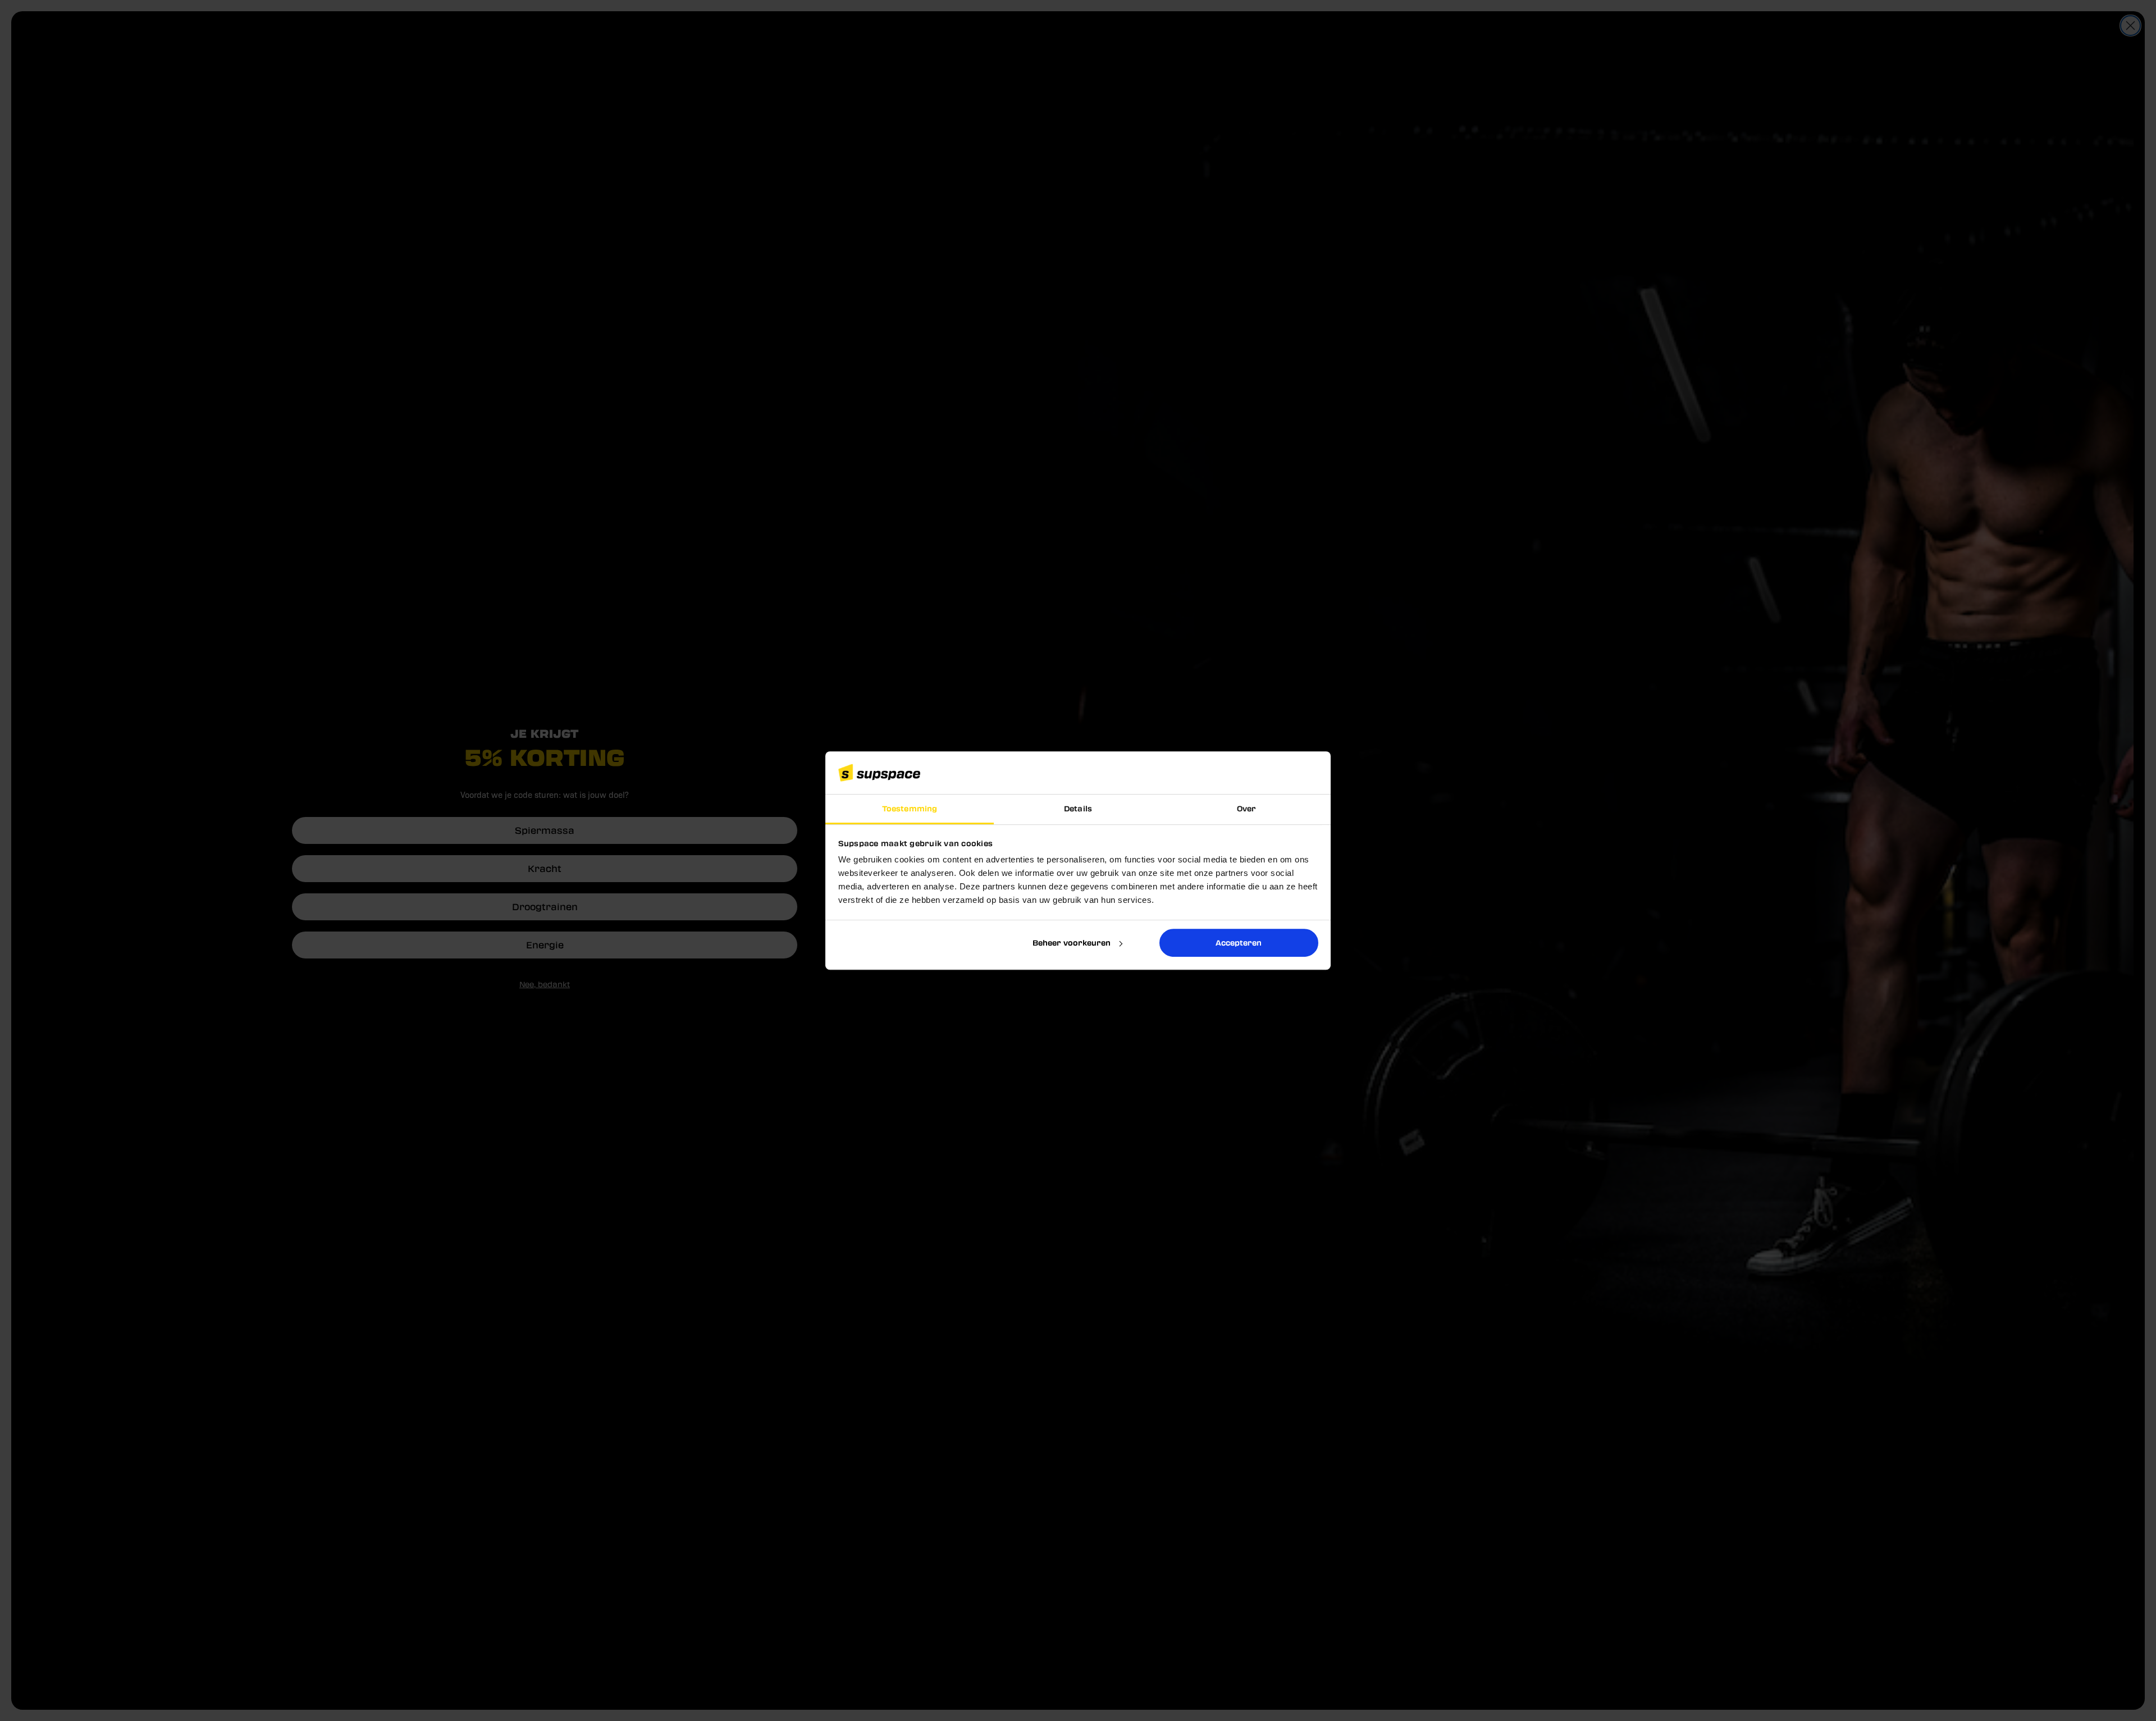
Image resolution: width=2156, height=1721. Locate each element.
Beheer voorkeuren (1072, 942)
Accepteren (1239, 942)
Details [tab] (1078, 809)
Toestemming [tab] (910, 809)
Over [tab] (1246, 809)
